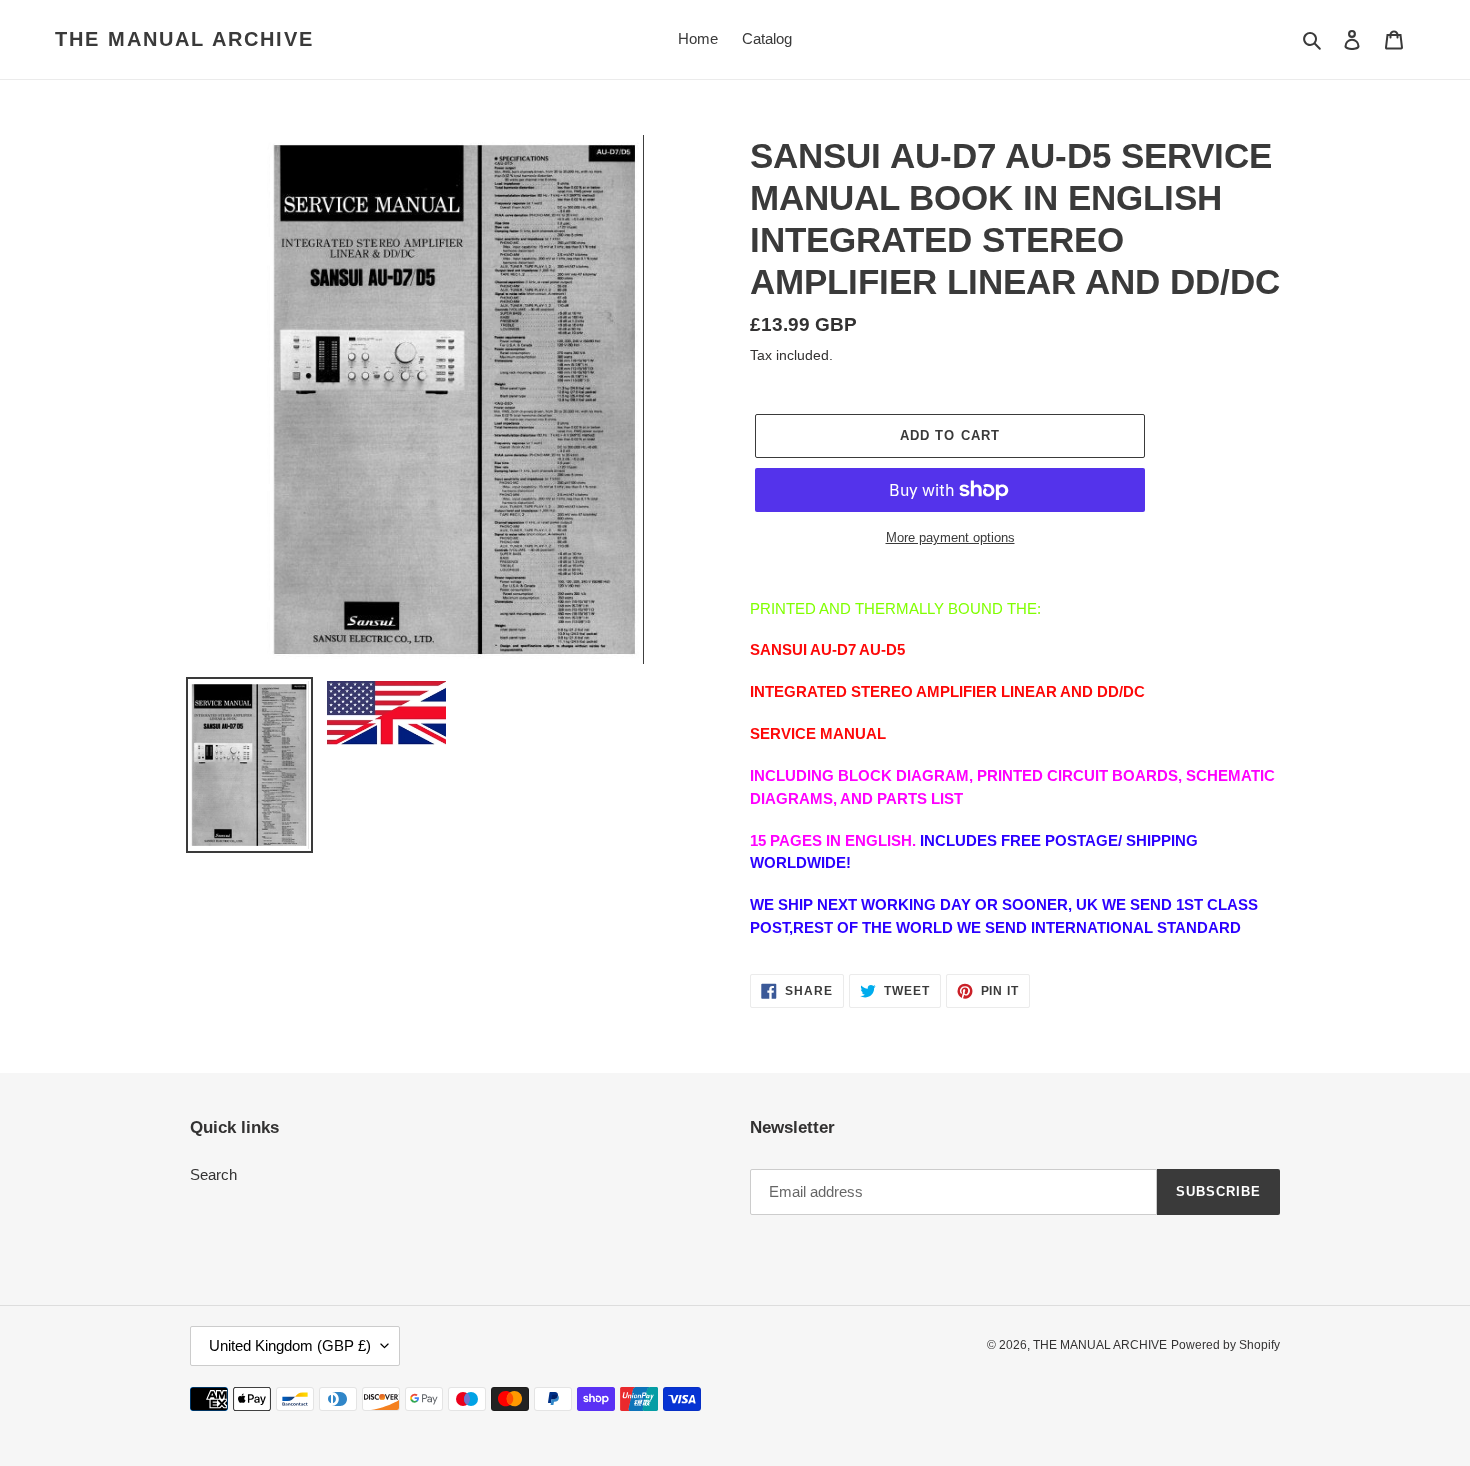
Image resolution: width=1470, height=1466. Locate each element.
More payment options (950, 537)
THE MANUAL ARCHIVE (184, 39)
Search (213, 1174)
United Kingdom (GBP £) (290, 1345)
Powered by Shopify (1225, 1345)
